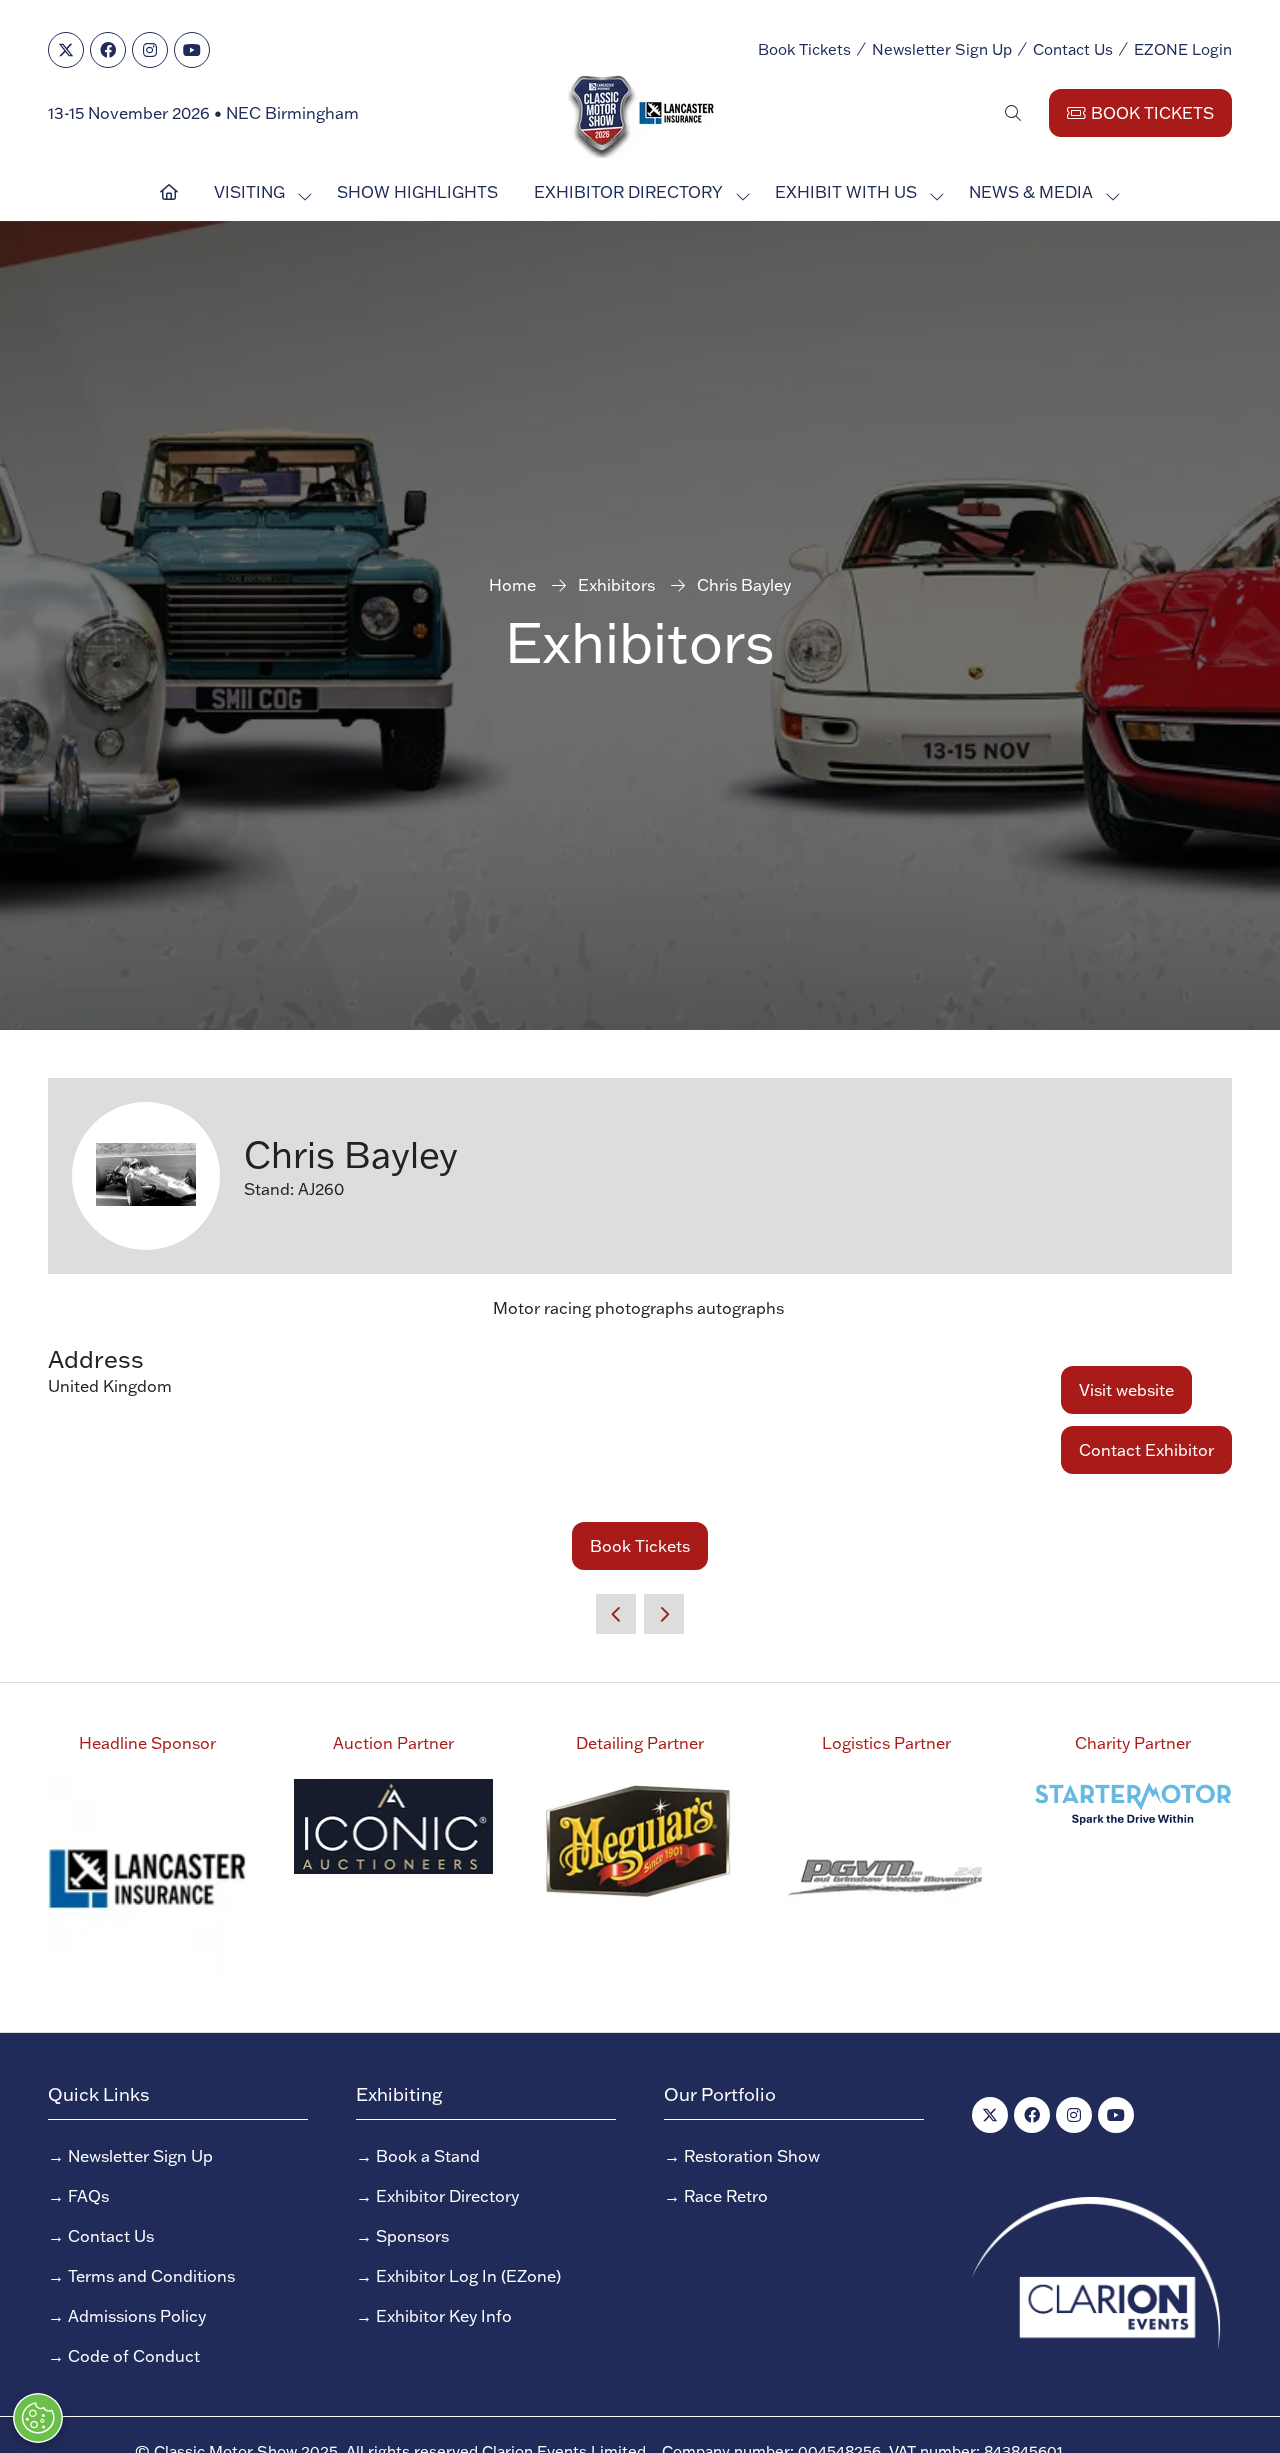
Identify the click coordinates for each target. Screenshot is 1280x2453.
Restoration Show (752, 2156)
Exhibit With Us (846, 192)
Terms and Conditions (151, 2276)
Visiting (249, 192)
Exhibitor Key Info (444, 2316)
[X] (66, 50)
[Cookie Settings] (38, 2418)
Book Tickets (804, 49)
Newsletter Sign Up (942, 49)
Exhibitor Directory (628, 192)
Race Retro (726, 2196)
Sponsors (412, 2236)
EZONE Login (1183, 49)
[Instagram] (150, 50)
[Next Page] (664, 1614)
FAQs (88, 2196)
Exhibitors (616, 585)
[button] (1013, 113)
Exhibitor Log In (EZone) (468, 2276)
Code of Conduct (134, 2356)
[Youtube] (192, 50)
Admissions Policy (137, 2316)
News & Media (1031, 192)
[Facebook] (108, 50)
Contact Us (1073, 49)
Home (512, 585)
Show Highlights (417, 192)
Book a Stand (428, 2156)
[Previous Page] (616, 1614)
